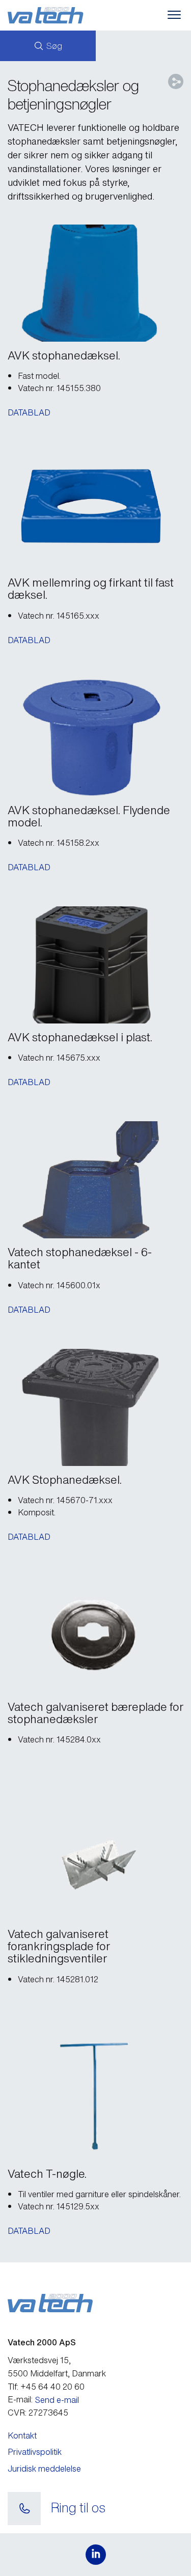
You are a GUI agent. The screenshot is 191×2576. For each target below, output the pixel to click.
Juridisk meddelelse (44, 2469)
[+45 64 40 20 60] (24, 2509)
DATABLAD (29, 412)
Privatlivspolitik (35, 2452)
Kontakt (22, 2435)
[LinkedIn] (96, 2555)
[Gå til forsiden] (62, 15)
